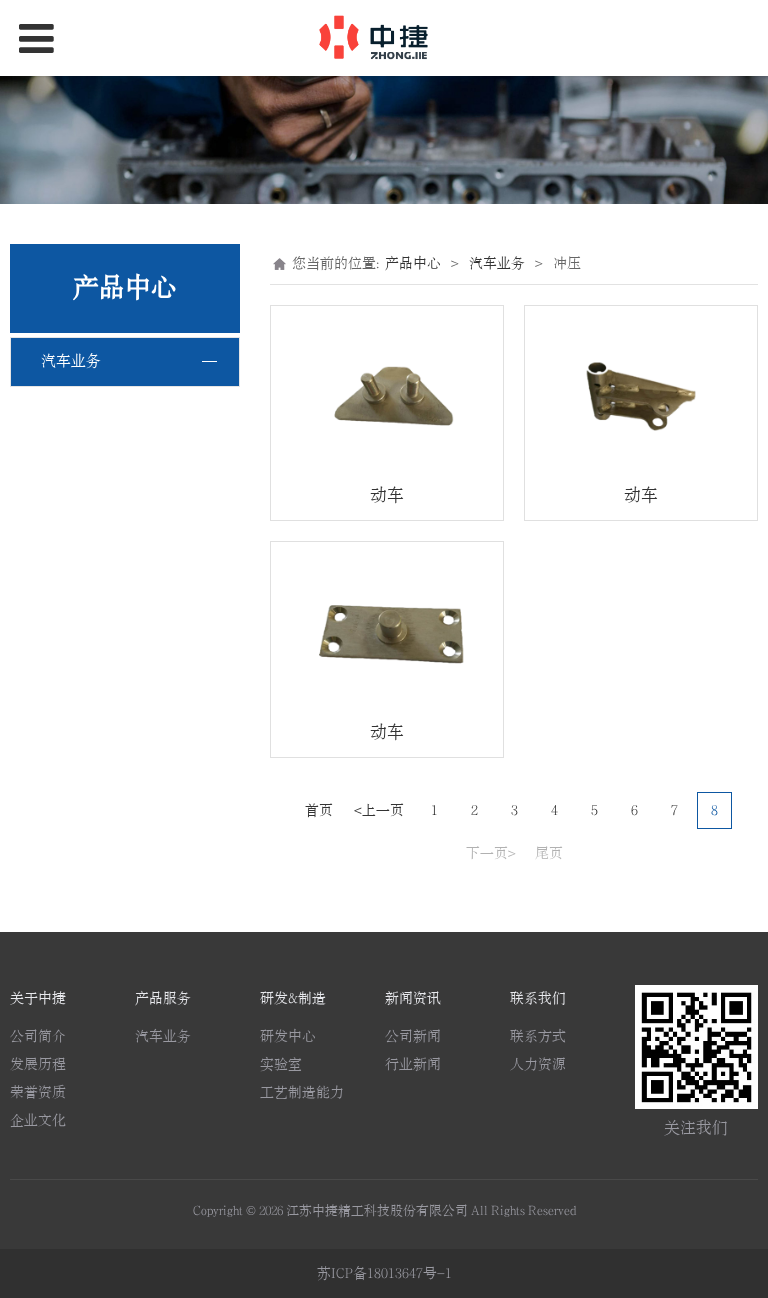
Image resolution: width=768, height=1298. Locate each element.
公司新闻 (413, 1036)
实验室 (281, 1064)
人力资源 (538, 1064)
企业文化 (38, 1120)
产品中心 (413, 263)
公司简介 (38, 1036)
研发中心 (288, 1036)
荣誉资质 (38, 1092)
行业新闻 (413, 1064)
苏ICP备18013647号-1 (384, 1273)
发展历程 (38, 1064)
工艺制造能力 (302, 1092)
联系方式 (538, 1036)
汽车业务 (71, 361)
